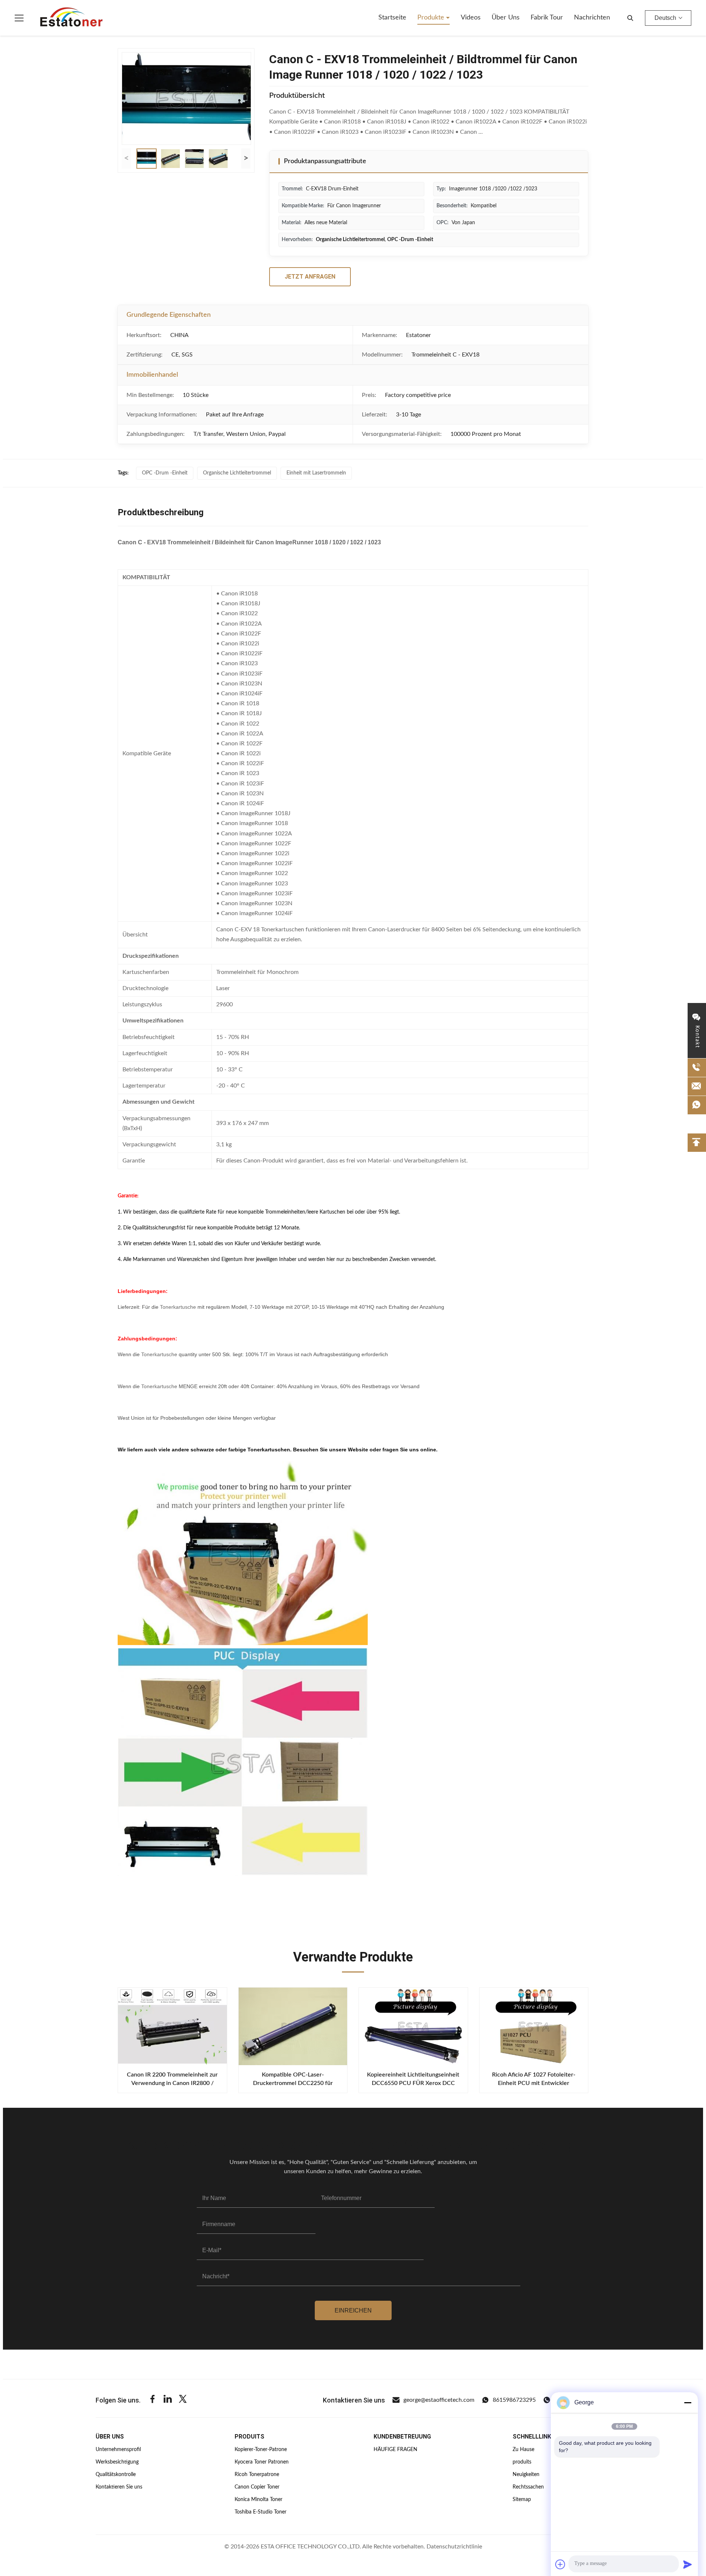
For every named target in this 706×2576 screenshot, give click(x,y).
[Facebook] (153, 2400)
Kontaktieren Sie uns (119, 2487)
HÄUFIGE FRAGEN (395, 2450)
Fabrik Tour (547, 18)
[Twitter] (183, 2400)
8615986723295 (514, 2400)
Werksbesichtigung (117, 2462)
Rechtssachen (528, 2487)
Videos (471, 18)
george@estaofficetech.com (439, 2400)
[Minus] (688, 2403)
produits (522, 2462)
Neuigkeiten (526, 2475)
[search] (630, 18)
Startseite (392, 18)
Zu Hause (523, 2450)
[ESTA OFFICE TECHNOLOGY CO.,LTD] (71, 18)
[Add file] (560, 2564)
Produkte (432, 18)
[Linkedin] (168, 2400)
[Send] (688, 2564)
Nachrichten (592, 18)
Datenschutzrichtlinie (454, 2547)
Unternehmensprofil (118, 2450)
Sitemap (522, 2500)
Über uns (506, 18)
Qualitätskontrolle (116, 2475)
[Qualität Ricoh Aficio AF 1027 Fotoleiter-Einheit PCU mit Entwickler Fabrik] (534, 2026)
